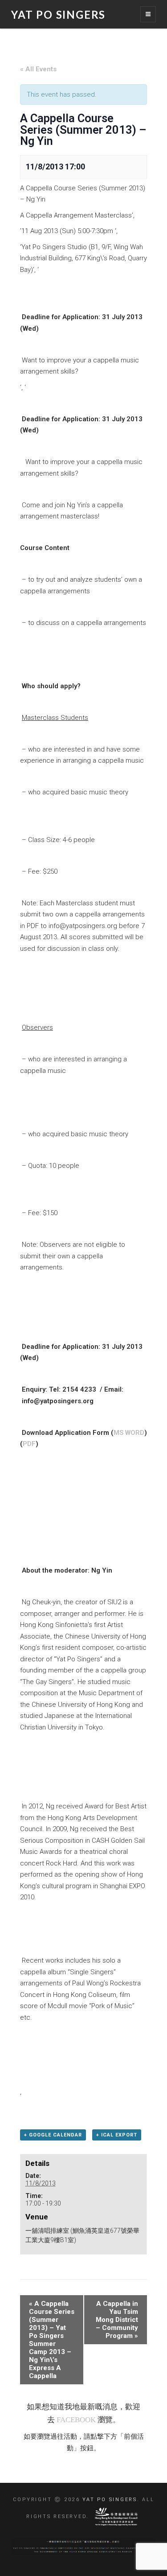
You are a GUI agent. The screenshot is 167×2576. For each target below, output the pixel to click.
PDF (29, 1444)
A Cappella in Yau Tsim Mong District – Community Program (117, 2320)
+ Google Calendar (53, 2135)
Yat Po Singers (58, 14)
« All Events (38, 69)
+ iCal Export (117, 2135)
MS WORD (129, 1433)
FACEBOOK (76, 2420)
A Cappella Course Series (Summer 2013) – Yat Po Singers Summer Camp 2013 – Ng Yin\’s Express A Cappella (52, 2340)
